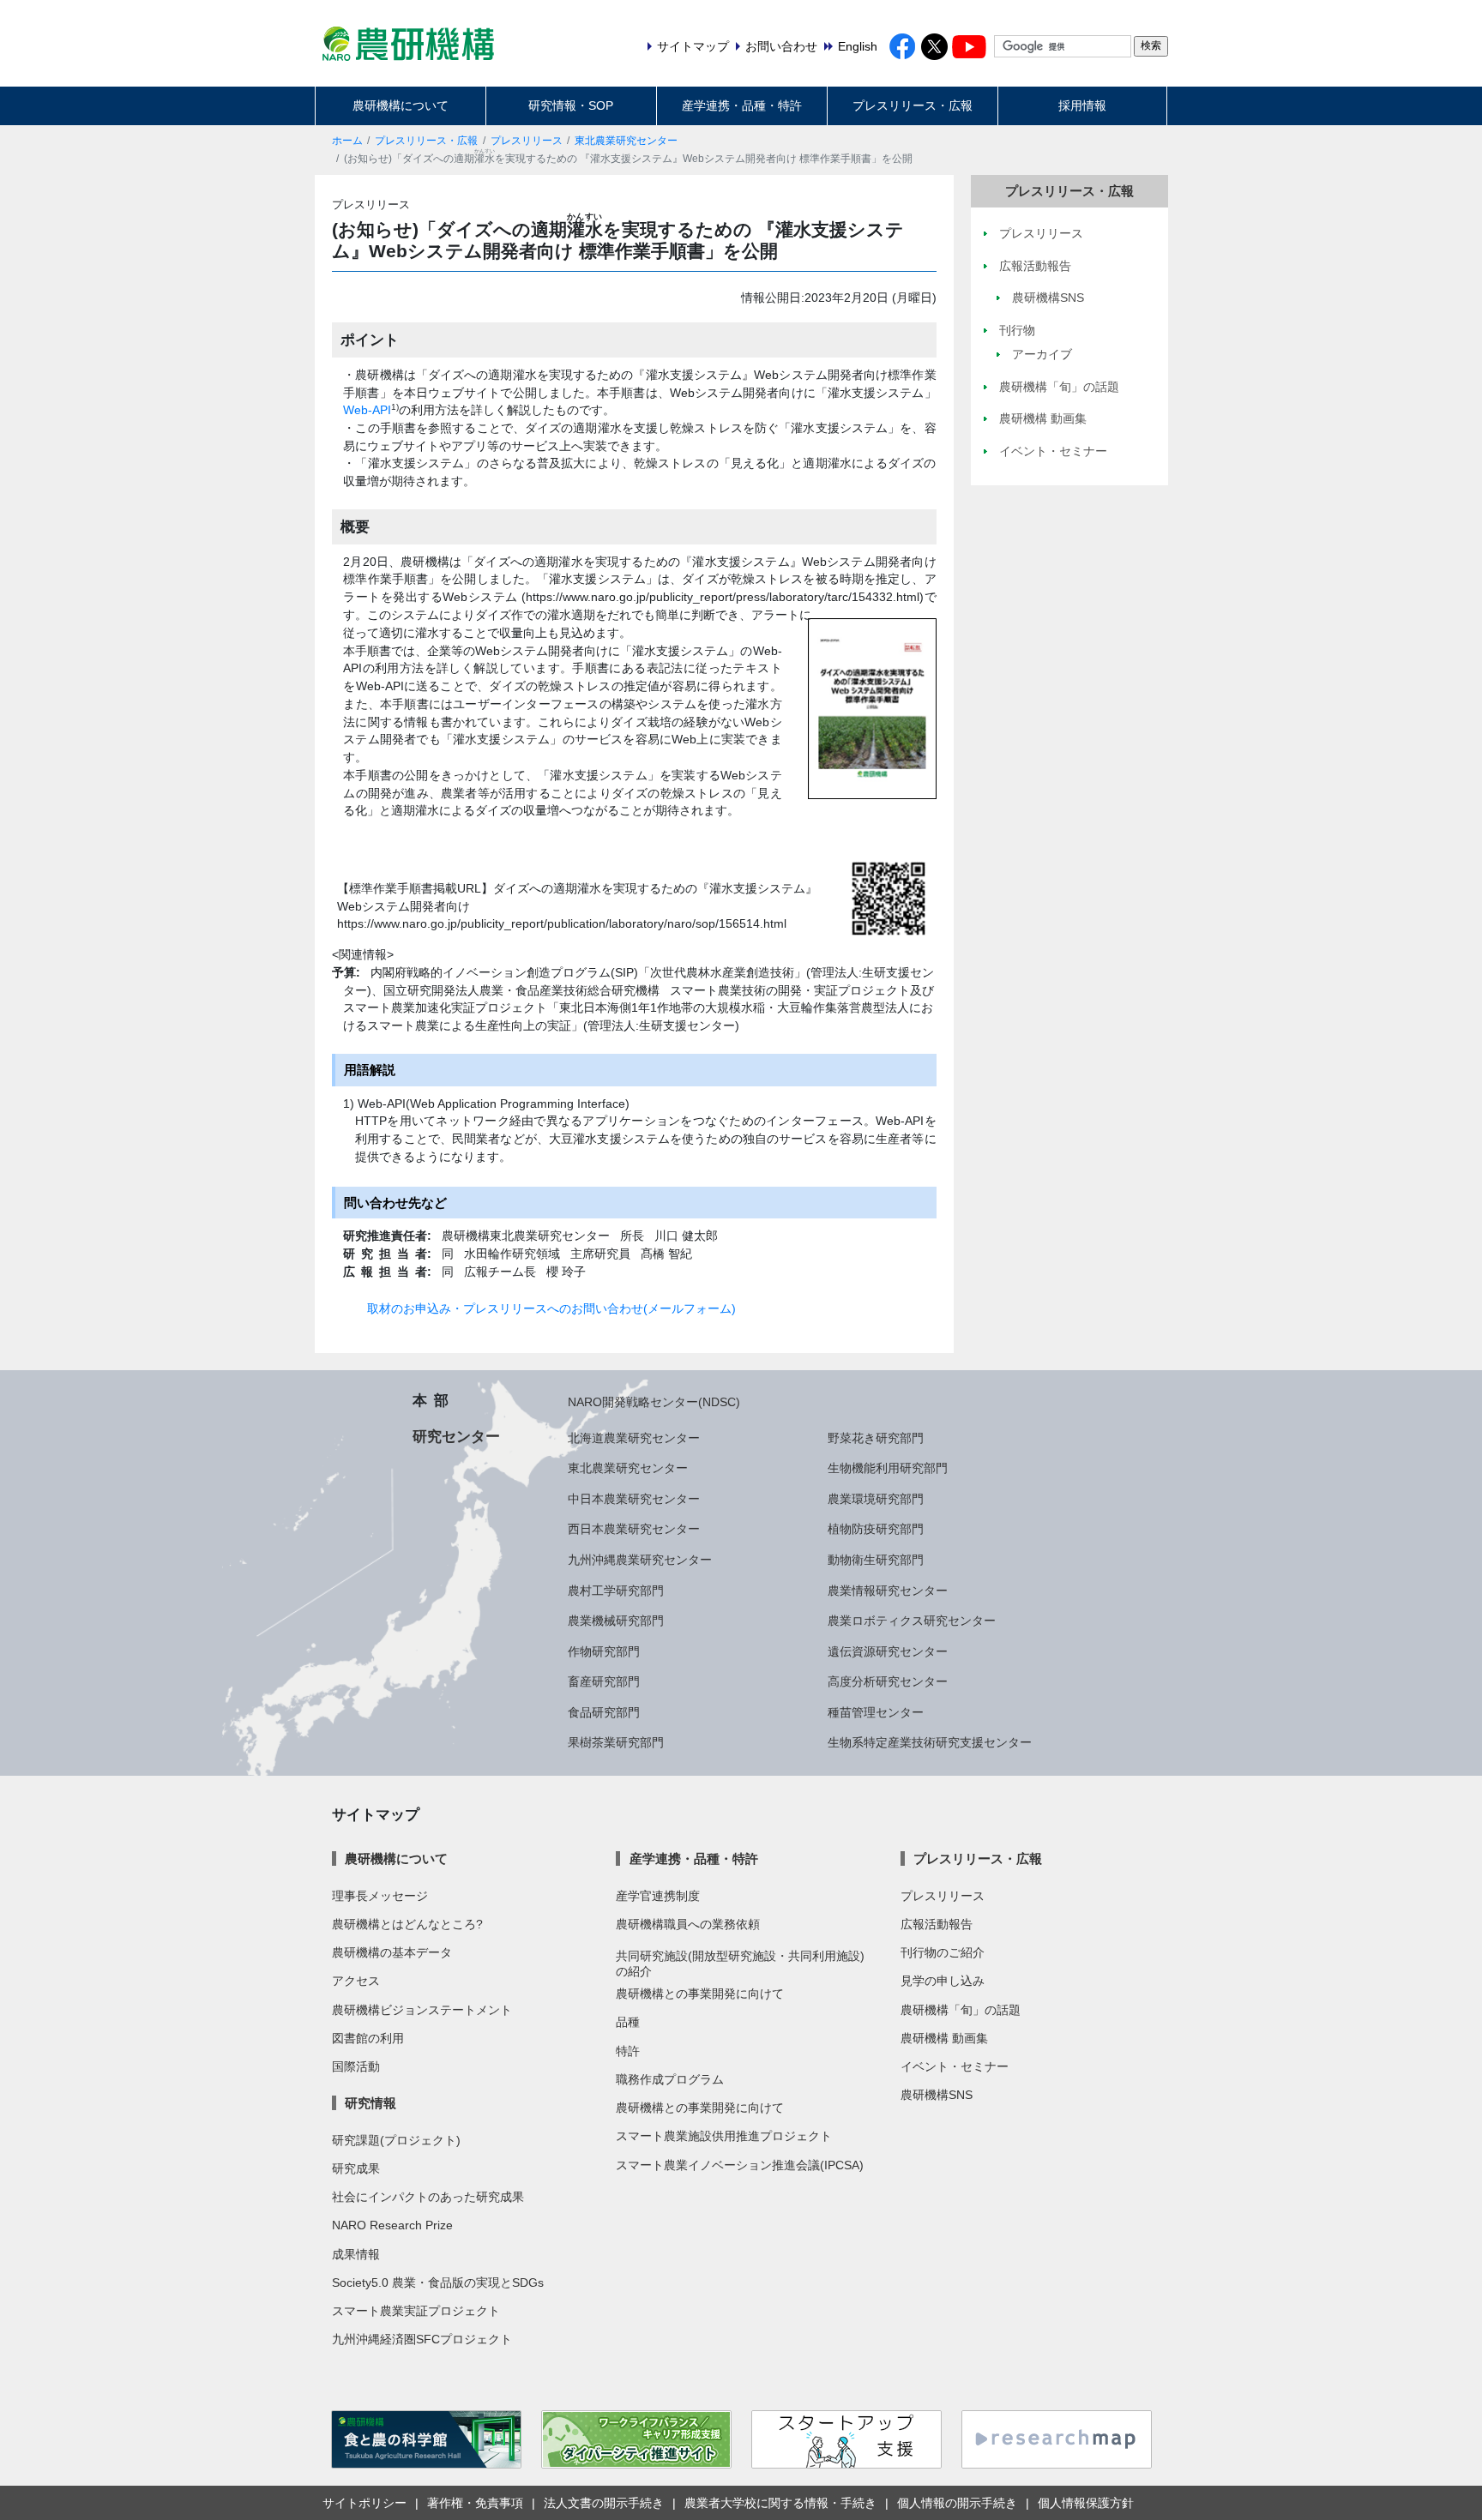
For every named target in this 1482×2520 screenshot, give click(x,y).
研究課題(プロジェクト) (396, 2140)
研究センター (456, 1436)
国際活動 (356, 2066)
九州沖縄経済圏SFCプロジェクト (422, 2339)
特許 (628, 2051)
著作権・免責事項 (475, 2503)
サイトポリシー (364, 2503)
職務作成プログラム (670, 2079)
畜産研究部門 (604, 1681)
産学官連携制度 (658, 1896)
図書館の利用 (368, 2038)
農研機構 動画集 (944, 2038)
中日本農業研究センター (634, 1499)
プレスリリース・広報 (913, 105)
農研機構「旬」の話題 (961, 2010)
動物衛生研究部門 (876, 1560)
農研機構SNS (937, 2095)
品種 (628, 2022)
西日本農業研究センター (634, 1529)
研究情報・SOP (571, 105)
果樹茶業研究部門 (616, 1742)
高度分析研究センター (888, 1681)
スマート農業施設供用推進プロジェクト (724, 2136)
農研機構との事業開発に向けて (700, 1994)
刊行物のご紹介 (943, 1952)
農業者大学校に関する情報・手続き (780, 2503)
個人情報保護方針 (1086, 2503)
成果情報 (356, 2254)
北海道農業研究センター (634, 1438)
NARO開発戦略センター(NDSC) (654, 1402)
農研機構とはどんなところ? (407, 1924)
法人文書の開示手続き (604, 2503)
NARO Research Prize (392, 2225)
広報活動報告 (937, 1924)
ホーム (347, 141)
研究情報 (370, 2103)
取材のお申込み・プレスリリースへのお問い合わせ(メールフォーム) (551, 1308)
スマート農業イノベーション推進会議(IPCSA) (740, 2165)
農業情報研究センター (888, 1591)
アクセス (356, 1981)
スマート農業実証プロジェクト (416, 2311)
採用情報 (1082, 105)
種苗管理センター (876, 1712)
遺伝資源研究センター (888, 1651)
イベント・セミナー (955, 2066)
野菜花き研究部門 (876, 1438)
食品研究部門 (604, 1712)
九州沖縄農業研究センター (640, 1560)
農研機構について (401, 105)
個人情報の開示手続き (957, 2503)
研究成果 (356, 2168)
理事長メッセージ (380, 1896)
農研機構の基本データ (392, 1952)
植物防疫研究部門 (876, 1529)
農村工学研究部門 (616, 1591)
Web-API (367, 410)
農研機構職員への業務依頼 (688, 1924)
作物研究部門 (604, 1651)
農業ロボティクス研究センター (912, 1621)
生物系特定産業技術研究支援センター (930, 1742)
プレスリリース (527, 141)
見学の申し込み (943, 1981)
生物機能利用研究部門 (888, 1468)
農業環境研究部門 (876, 1499)
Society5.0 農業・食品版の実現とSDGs (438, 2282)
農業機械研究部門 (616, 1621)
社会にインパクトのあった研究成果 (428, 2197)
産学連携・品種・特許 (742, 105)
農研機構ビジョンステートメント (422, 2010)
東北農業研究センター (626, 141)
